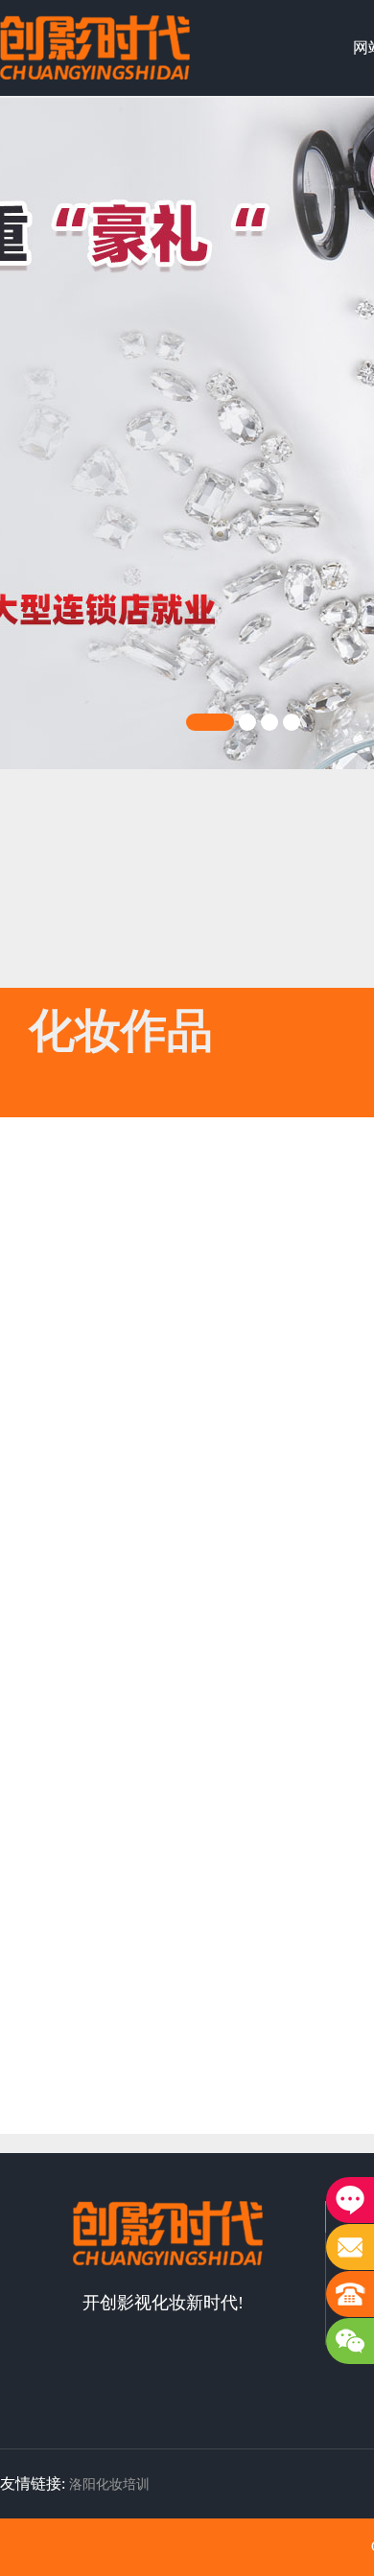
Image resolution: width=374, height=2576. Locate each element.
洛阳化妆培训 (109, 2484)
